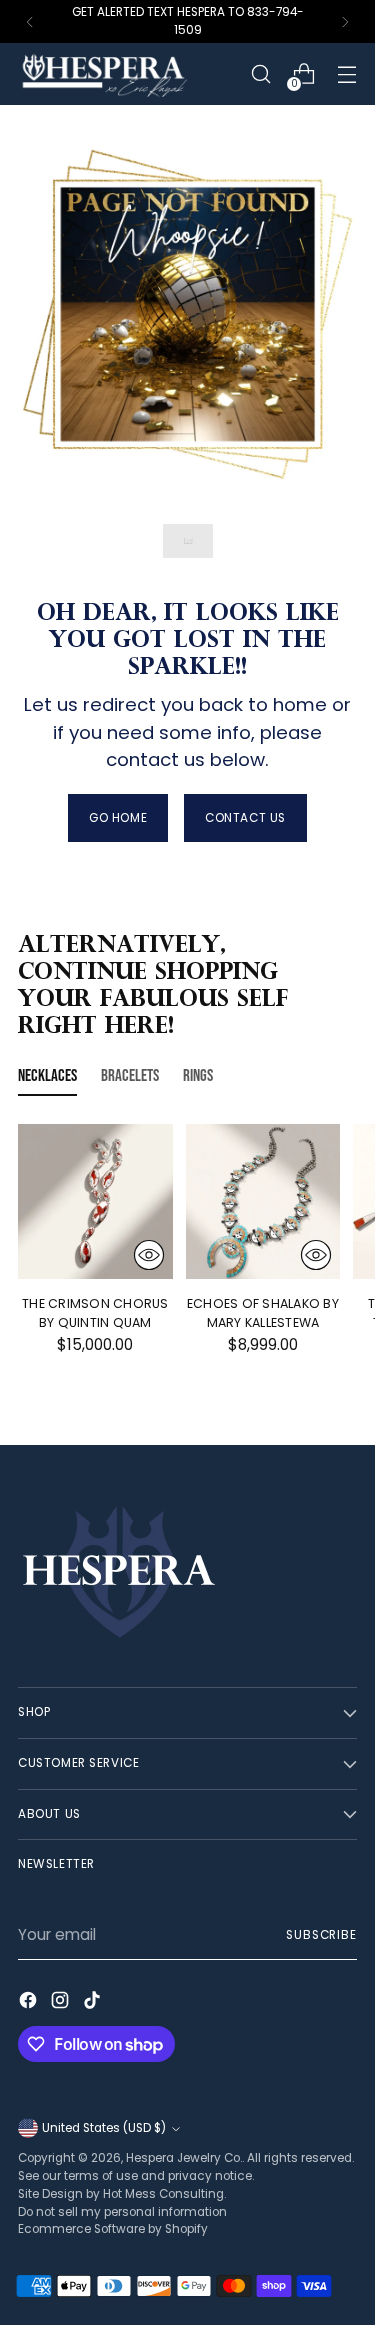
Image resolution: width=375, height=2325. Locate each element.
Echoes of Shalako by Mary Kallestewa (263, 1313)
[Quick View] (149, 1255)
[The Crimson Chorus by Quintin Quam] (95, 1201)
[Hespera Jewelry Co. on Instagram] (62, 2003)
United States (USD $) (104, 2128)
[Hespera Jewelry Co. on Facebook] (30, 2003)
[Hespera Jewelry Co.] (128, 74)
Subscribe (321, 1935)
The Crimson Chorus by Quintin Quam (95, 1313)
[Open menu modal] (346, 74)
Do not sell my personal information (122, 2212)
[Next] (345, 21)
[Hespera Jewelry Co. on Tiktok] (94, 2003)
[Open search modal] (260, 74)
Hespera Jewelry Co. (184, 2158)
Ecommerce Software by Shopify (113, 2229)
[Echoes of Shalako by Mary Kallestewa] (263, 1201)
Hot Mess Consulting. (164, 2194)
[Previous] (30, 21)
